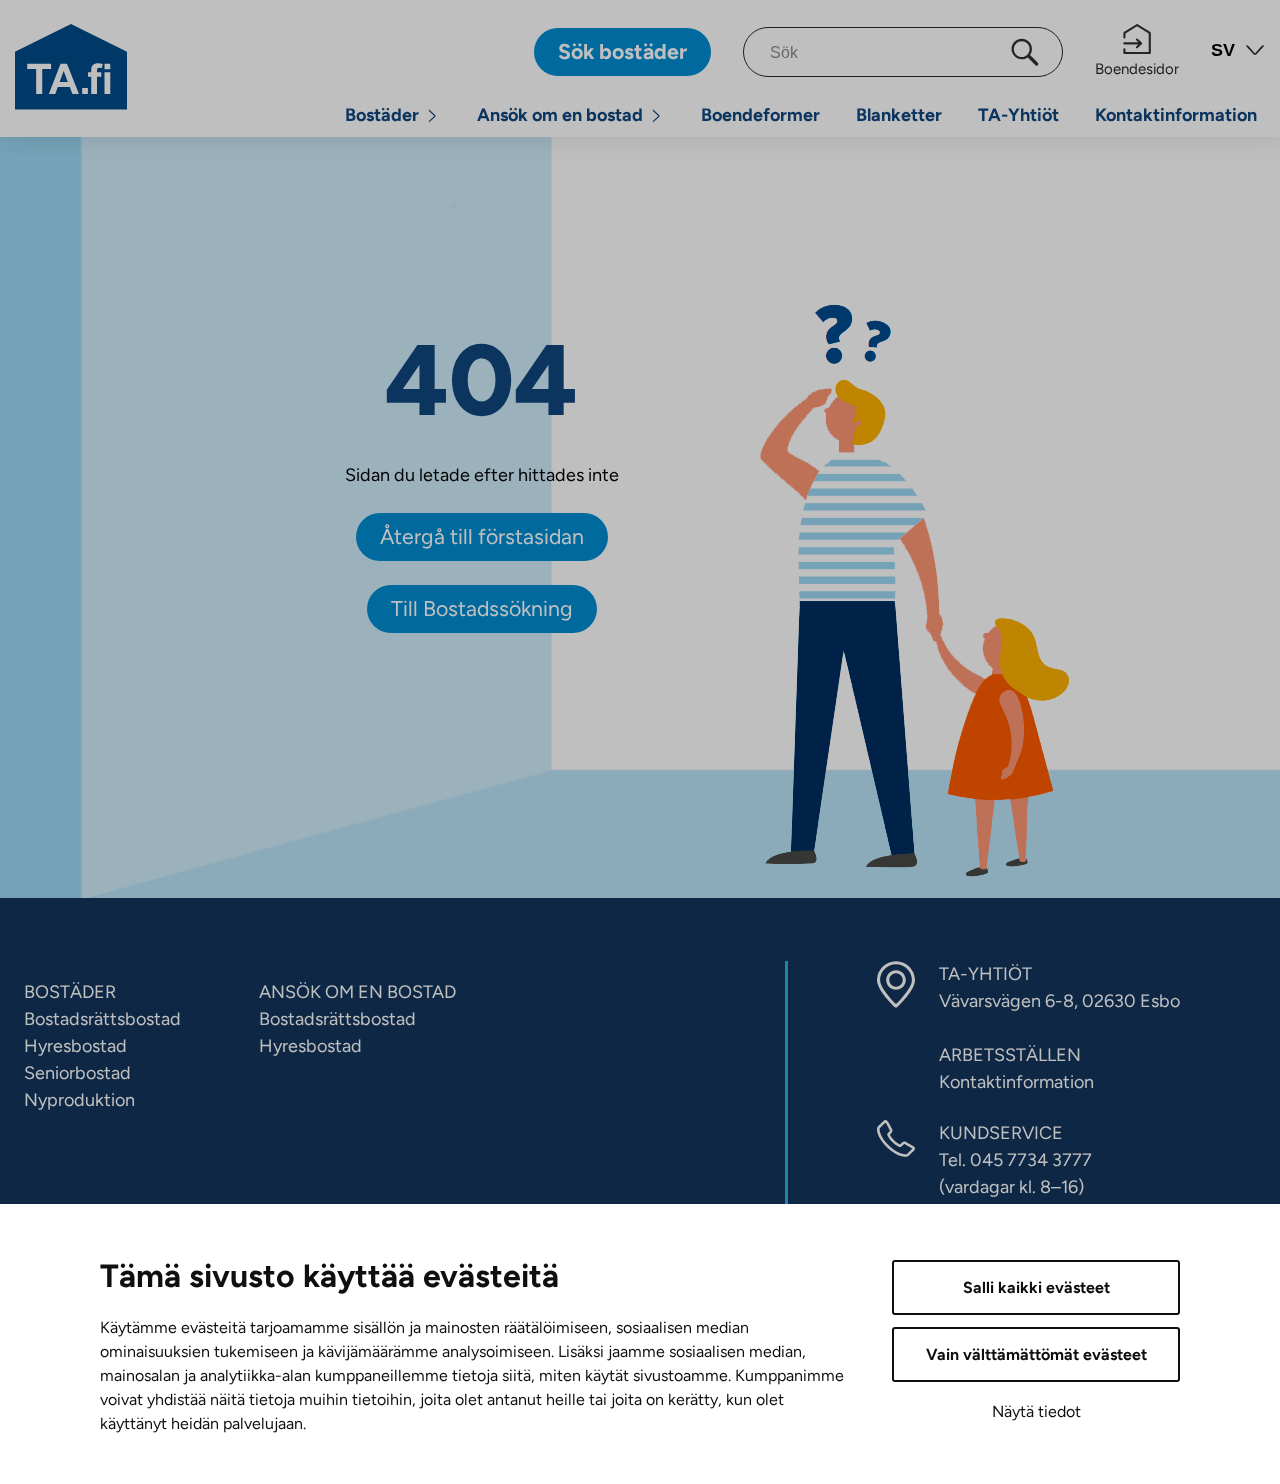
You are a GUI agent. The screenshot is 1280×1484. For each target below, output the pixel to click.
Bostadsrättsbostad (102, 1019)
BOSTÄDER (70, 992)
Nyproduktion (79, 1100)
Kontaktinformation (1176, 115)
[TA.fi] (71, 65)
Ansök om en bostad (560, 115)
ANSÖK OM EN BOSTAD (357, 992)
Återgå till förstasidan (482, 536)
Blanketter (899, 115)
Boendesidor (1137, 69)
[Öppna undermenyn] (432, 115)
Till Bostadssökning (482, 608)
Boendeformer (760, 115)
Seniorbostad (77, 1073)
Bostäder (382, 115)
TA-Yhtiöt (1018, 115)
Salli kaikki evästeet (1036, 1287)
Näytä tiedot (1036, 1411)
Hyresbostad (75, 1046)
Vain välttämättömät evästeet (1036, 1354)
